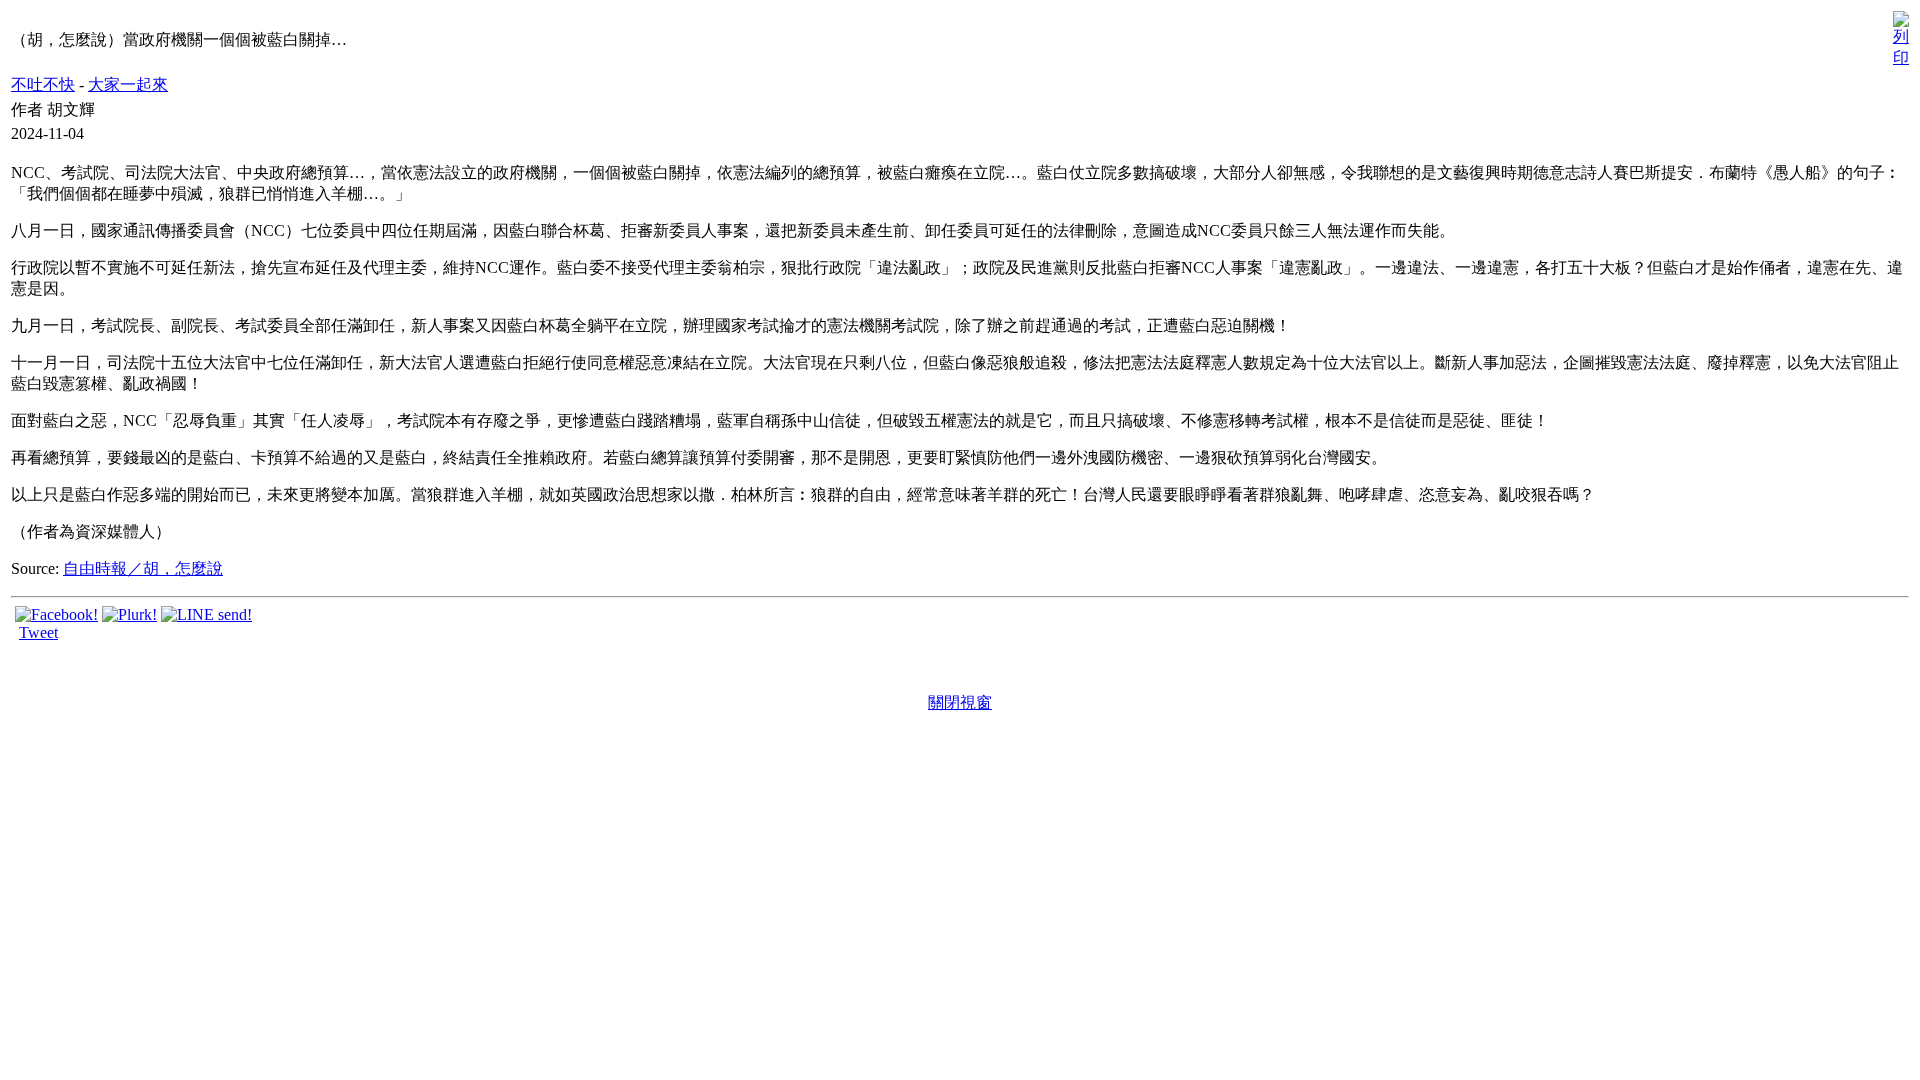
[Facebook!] (56, 614)
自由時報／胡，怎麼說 (143, 568)
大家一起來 (128, 84)
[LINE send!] (206, 614)
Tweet (38, 632)
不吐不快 (43, 84)
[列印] (1901, 34)
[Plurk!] (129, 614)
